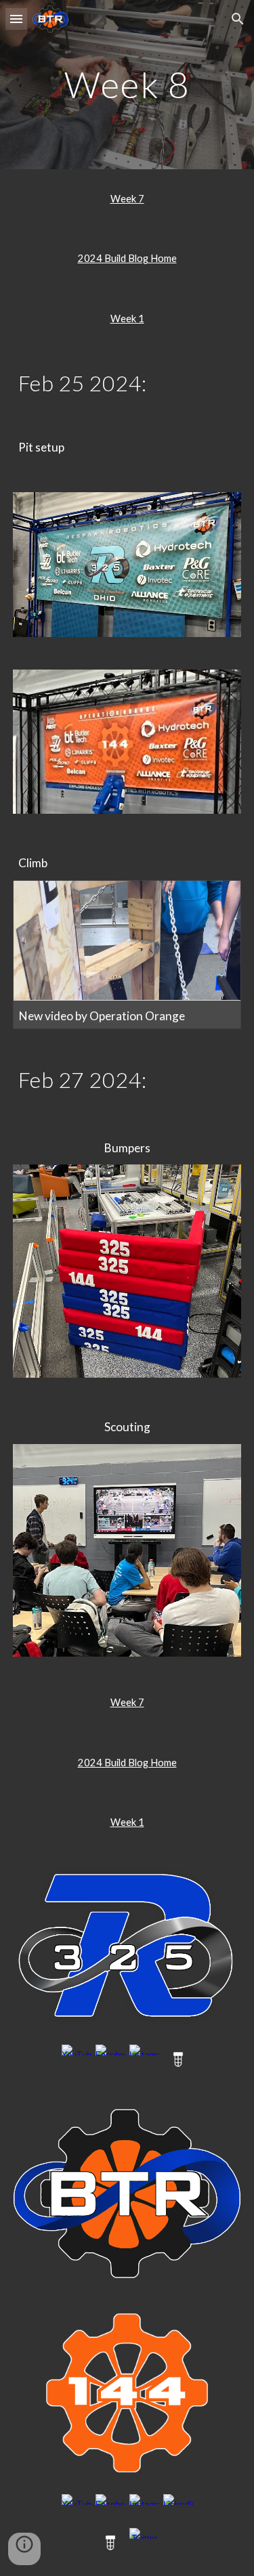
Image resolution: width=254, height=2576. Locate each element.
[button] (16, 19)
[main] (127, 84)
